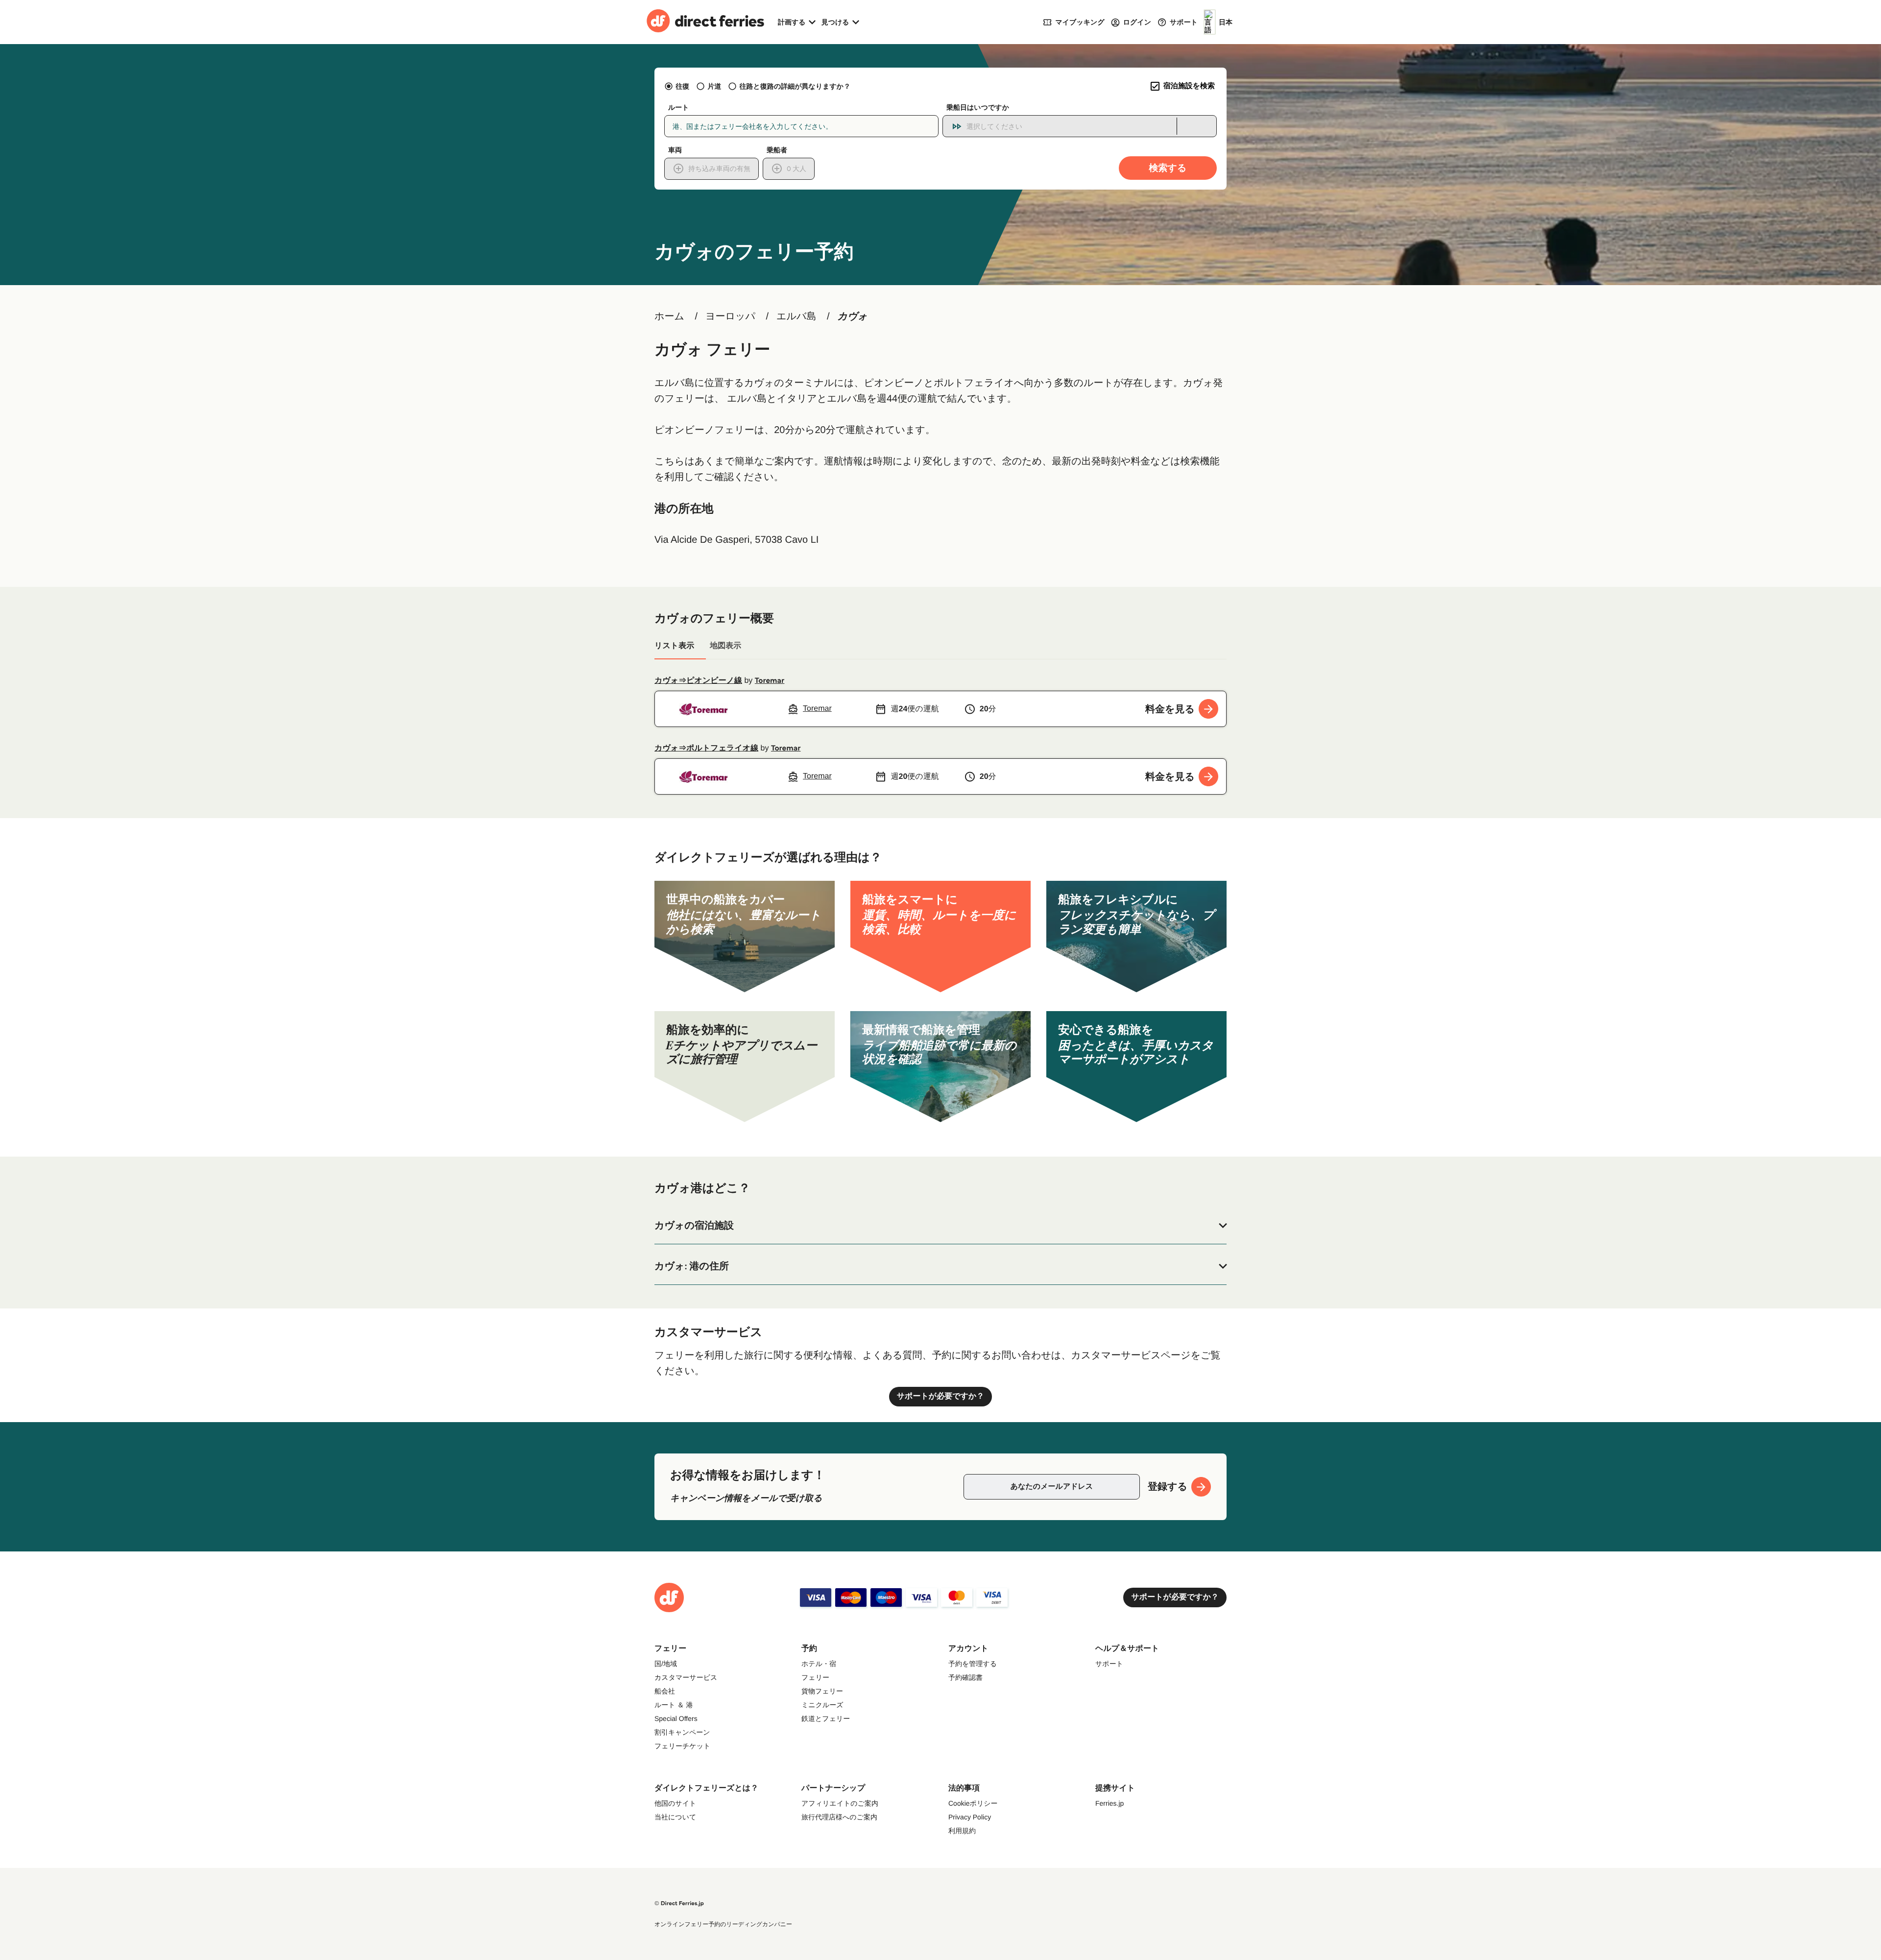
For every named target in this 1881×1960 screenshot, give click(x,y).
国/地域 (666, 1664)
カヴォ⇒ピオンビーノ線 (698, 681)
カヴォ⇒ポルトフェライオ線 (706, 748)
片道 (714, 86)
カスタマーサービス (686, 1677)
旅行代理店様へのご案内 (839, 1817)
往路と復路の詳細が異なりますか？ (795, 86)
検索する (1168, 168)
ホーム (669, 316)
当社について (675, 1817)
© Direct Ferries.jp (679, 1903)
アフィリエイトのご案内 (840, 1803)
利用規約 (962, 1831)
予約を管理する (973, 1664)
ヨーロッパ (730, 316)
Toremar (770, 681)
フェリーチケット (682, 1746)
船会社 (665, 1691)
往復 (682, 86)
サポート (1109, 1664)
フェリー (815, 1677)
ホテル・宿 (819, 1664)
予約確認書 (965, 1677)
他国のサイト (675, 1803)
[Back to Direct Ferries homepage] (705, 22)
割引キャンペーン (682, 1732)
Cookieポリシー (973, 1803)
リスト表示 (674, 646)
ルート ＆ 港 (674, 1705)
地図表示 (725, 646)
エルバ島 (796, 316)
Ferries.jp (1109, 1803)
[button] (940, 1226)
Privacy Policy (970, 1817)
